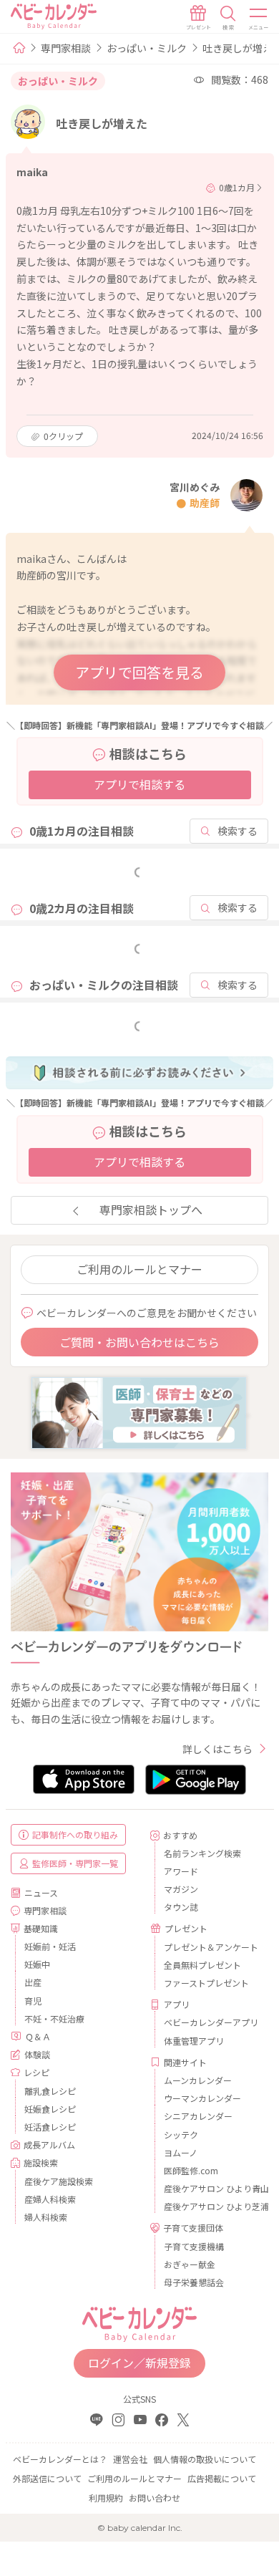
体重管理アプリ (194, 2041)
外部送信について (47, 2478)
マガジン (181, 1889)
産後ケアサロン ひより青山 (211, 2188)
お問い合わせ (155, 2498)
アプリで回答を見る (139, 672)
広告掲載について (222, 2478)
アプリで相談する (139, 784)
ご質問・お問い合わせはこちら (139, 1342)
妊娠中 (37, 1964)
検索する (238, 831)
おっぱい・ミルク (147, 48)
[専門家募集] (139, 1412)
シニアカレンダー (198, 2116)
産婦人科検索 (50, 2199)
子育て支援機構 (194, 2246)
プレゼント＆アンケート (211, 1947)
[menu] (259, 18)
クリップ (63, 436)
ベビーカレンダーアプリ (211, 2022)
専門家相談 (66, 48)
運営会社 (130, 2459)
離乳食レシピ (50, 2091)
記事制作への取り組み (75, 1834)
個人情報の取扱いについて (205, 2459)
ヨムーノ (181, 2152)
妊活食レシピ (50, 2127)
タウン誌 (181, 1907)
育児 (33, 2001)
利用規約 (106, 2498)
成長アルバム (49, 2145)
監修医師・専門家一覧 (75, 1863)
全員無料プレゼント (202, 1965)
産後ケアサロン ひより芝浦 (211, 2206)
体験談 (37, 2054)
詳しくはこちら (217, 1749)
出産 (33, 1982)
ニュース (41, 1892)
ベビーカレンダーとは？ (60, 2459)
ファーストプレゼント (206, 1983)
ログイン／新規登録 (139, 2363)
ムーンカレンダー (198, 2080)
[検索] (228, 18)
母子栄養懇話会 (194, 2282)
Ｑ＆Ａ (38, 2036)
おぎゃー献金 (190, 2264)
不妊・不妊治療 (54, 2018)
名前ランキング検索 (202, 1853)
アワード (181, 1871)
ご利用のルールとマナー (139, 1269)
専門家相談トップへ (151, 1210)
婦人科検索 (46, 2217)
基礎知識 (41, 1928)
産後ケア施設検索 (59, 2181)
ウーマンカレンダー (202, 2098)
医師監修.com (191, 2170)
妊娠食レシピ (50, 2109)
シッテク (181, 2134)
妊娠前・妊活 (50, 1946)
